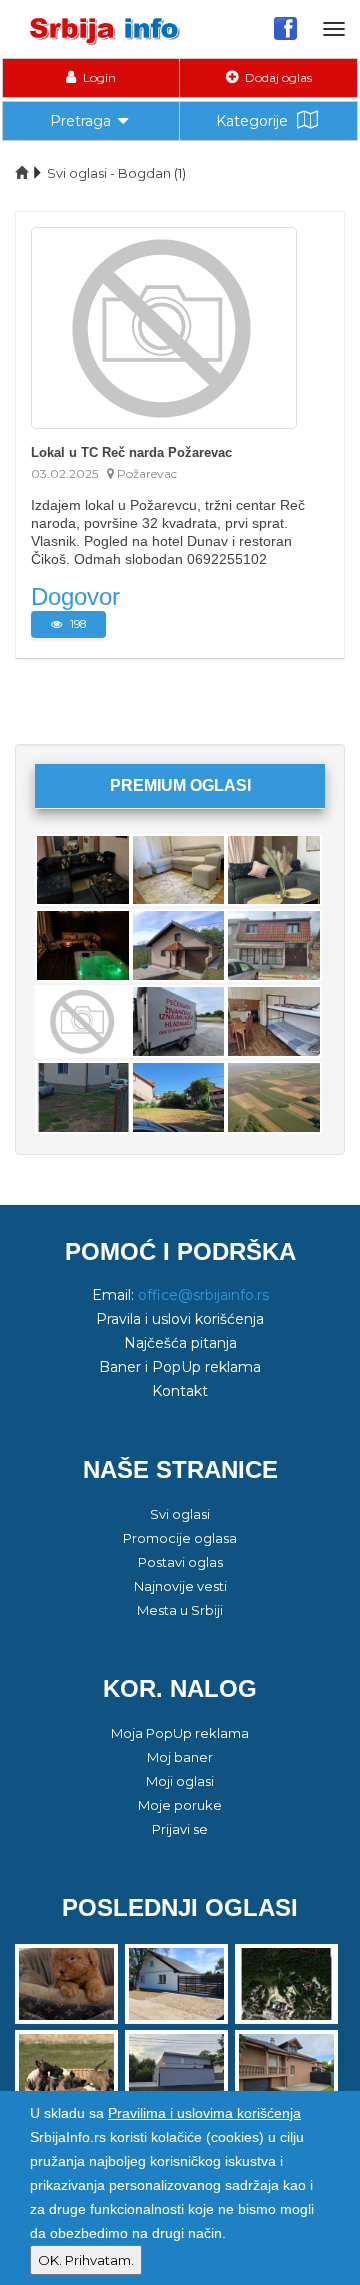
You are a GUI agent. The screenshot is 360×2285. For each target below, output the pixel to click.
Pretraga (80, 121)
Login (98, 77)
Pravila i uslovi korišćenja (180, 1319)
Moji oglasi (180, 1781)
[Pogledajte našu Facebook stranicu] (285, 28)
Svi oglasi (180, 1514)
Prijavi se (180, 1829)
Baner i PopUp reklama (180, 1367)
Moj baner (180, 1757)
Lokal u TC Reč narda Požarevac (131, 452)
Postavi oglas (180, 1562)
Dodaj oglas (277, 77)
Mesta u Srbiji (180, 1610)
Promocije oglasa (180, 1538)
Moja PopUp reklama (180, 1733)
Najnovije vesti (180, 1586)
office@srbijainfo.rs (203, 1295)
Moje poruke (180, 1805)
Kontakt (180, 1391)
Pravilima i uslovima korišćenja (204, 2113)
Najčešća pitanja (180, 1343)
